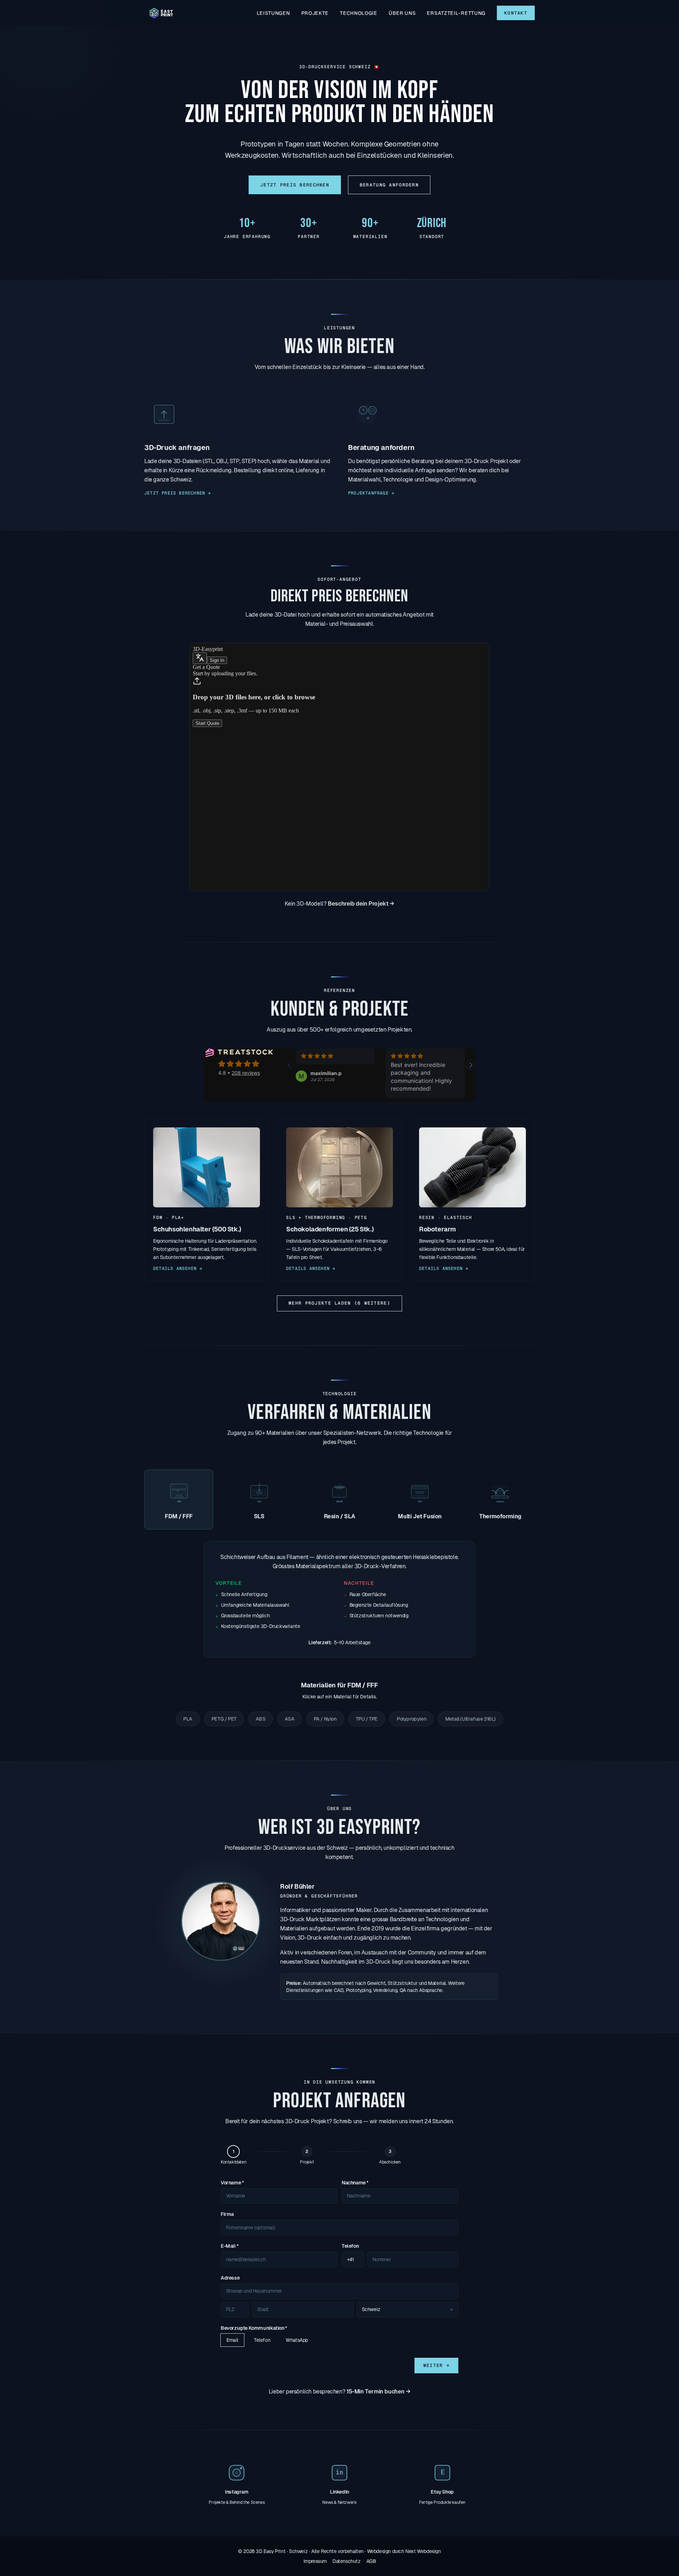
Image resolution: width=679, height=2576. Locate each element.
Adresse (230, 2278)
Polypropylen (411, 1719)
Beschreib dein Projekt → (361, 904)
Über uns (402, 13)
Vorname (232, 2183)
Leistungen (273, 13)
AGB (371, 2561)
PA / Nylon (325, 1719)
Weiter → (436, 2365)
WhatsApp (297, 2340)
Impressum (315, 2561)
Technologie (359, 13)
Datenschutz (347, 2561)
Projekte (315, 13)
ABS (261, 1719)
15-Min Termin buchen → (378, 2392)
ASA (290, 1719)
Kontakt (516, 13)
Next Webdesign (423, 2551)
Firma (227, 2214)
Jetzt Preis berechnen (295, 185)
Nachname (355, 2183)
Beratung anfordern (389, 185)
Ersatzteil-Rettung (456, 13)
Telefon (350, 2246)
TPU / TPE (367, 1719)
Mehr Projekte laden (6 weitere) (339, 1303)
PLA (188, 1719)
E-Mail (230, 2246)
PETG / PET (224, 1719)
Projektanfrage (371, 493)
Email (232, 2340)
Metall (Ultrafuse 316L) (471, 1719)
